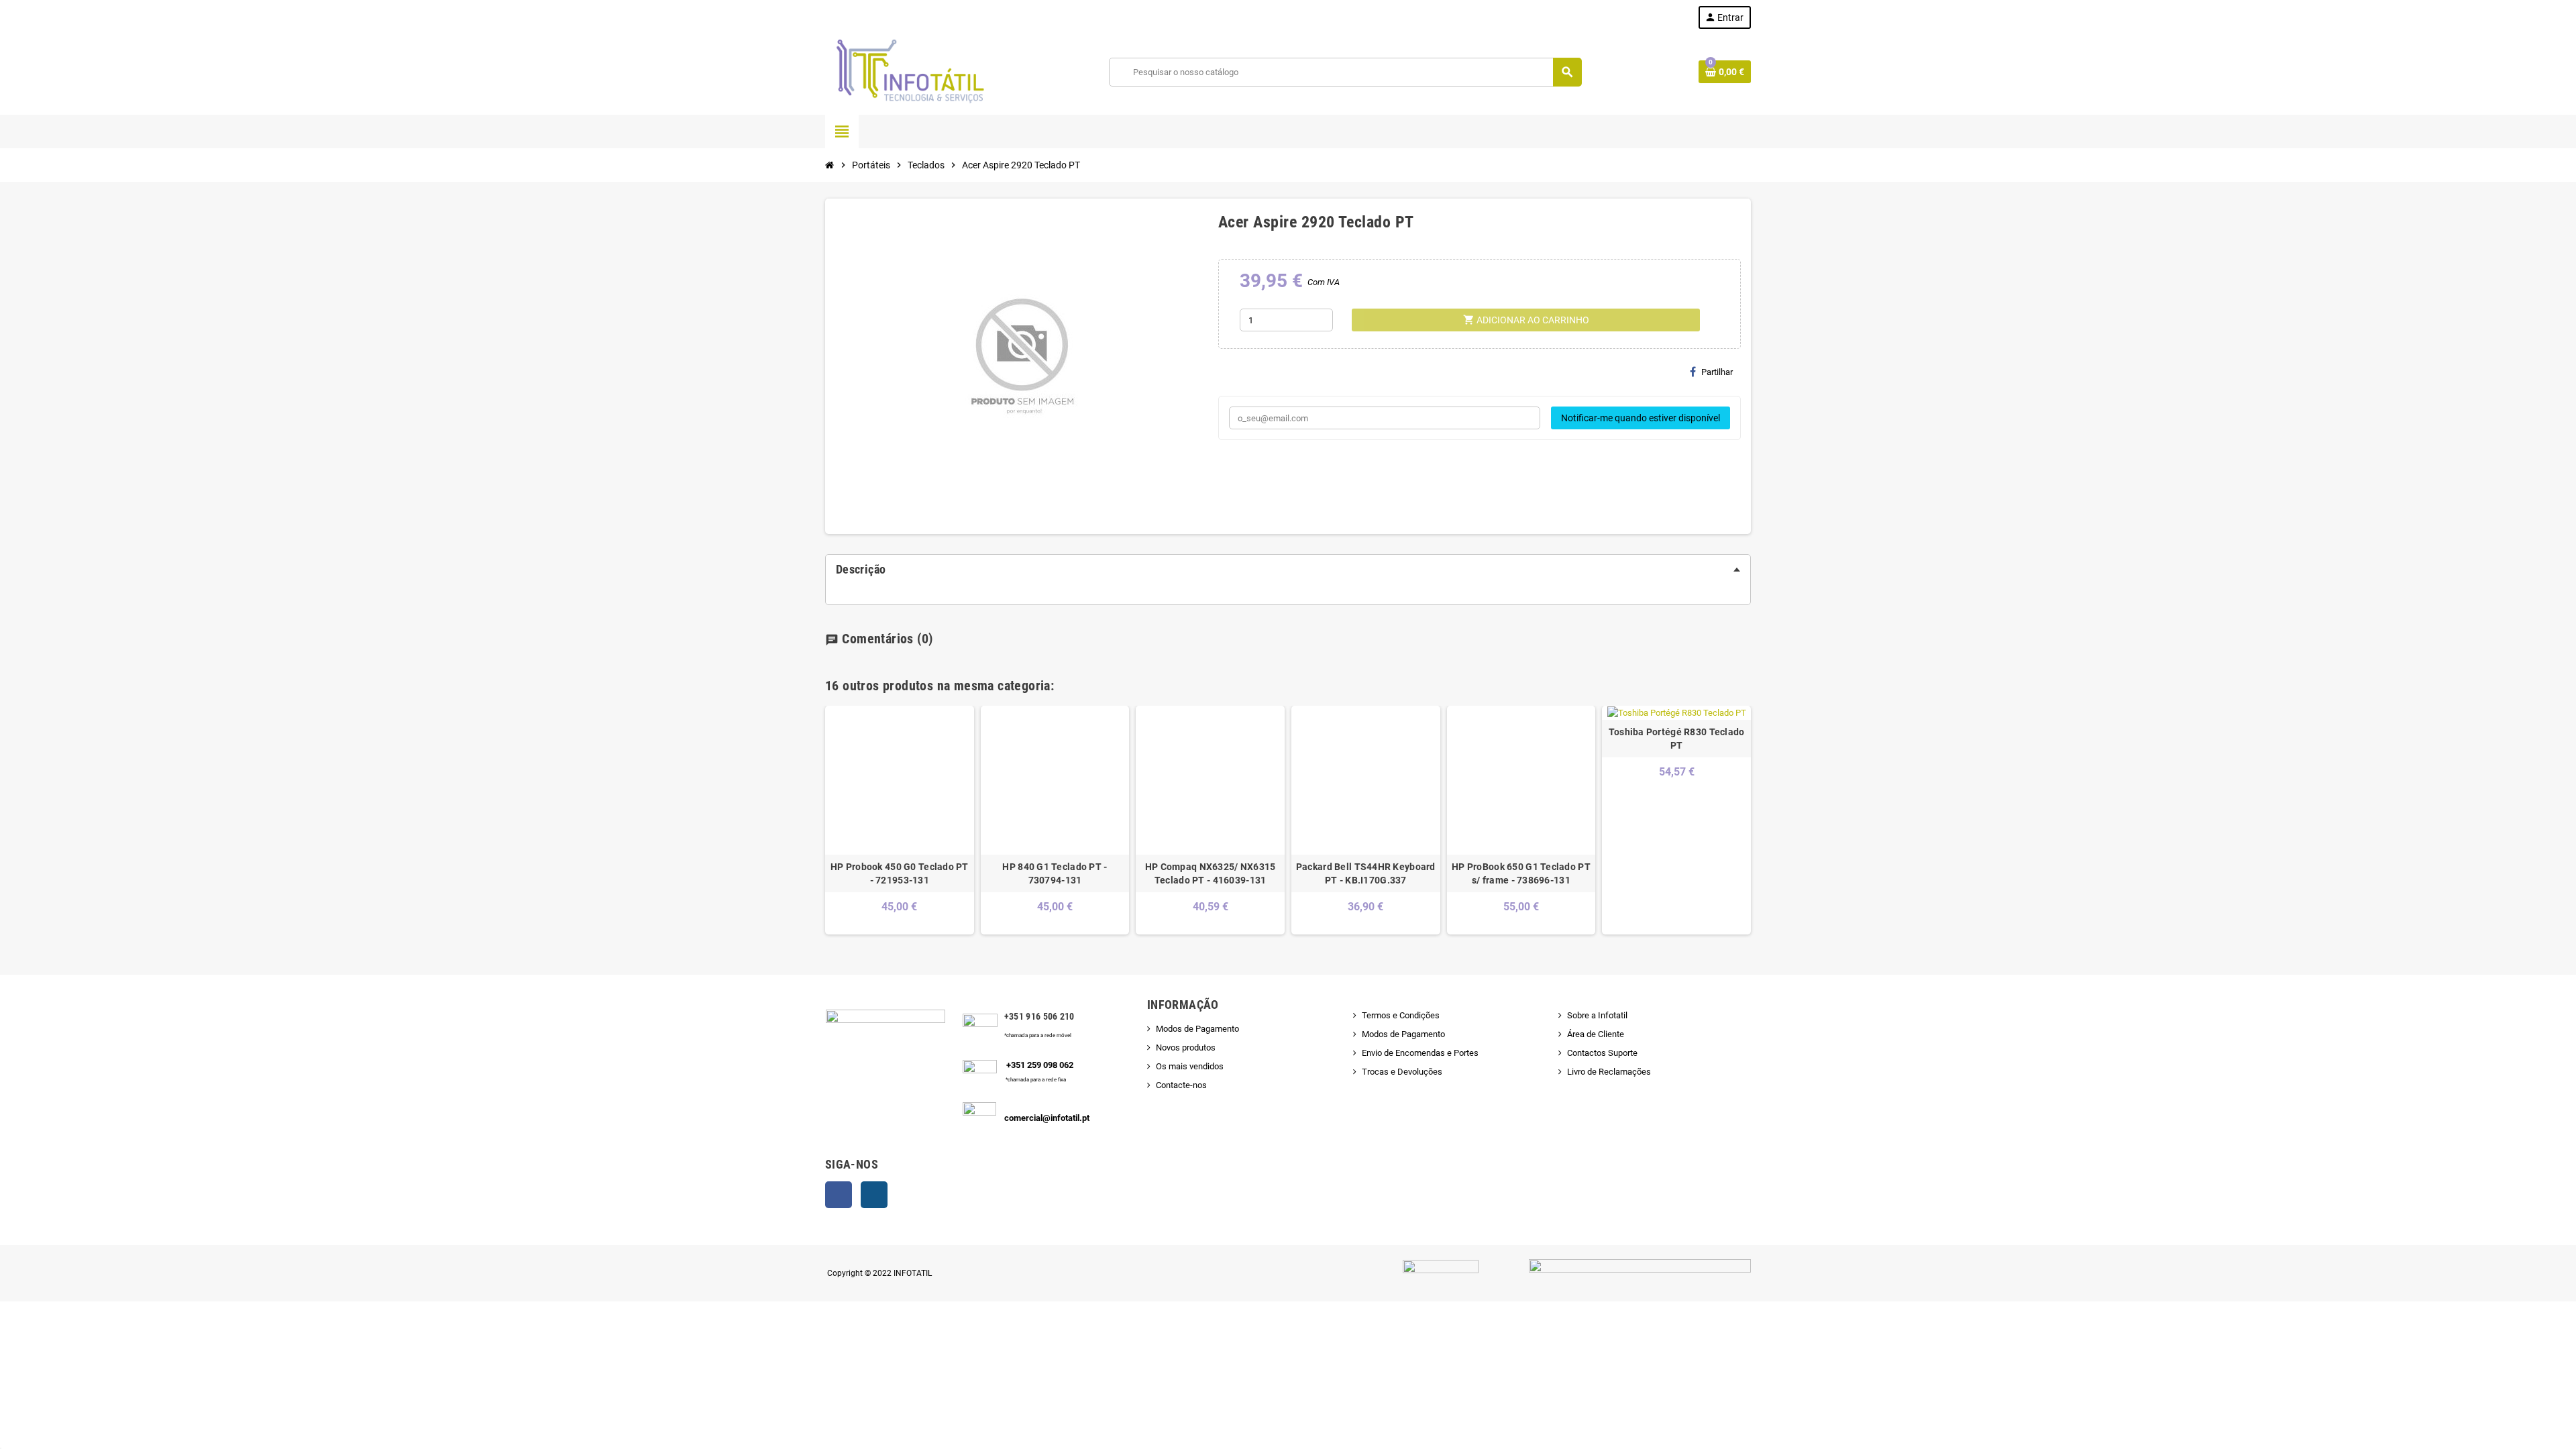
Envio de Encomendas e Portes (1420, 1053)
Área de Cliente (1596, 1034)
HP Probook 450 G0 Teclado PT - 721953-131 (900, 873)
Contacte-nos (1181, 1085)
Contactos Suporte (1602, 1053)
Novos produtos (1186, 1048)
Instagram (874, 1195)
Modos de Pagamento (1197, 1029)
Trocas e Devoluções (1402, 1072)
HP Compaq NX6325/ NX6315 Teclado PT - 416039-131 (1211, 873)
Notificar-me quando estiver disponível (1641, 418)
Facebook (839, 1195)
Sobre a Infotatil (1597, 1015)
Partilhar (1717, 372)
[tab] (1288, 570)
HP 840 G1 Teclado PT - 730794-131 (1055, 873)
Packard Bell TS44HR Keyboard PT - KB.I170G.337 (1366, 873)
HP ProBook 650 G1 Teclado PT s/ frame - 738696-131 (1521, 873)
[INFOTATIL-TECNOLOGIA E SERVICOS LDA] (909, 71)
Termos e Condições (1401, 1015)
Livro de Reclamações (1609, 1072)
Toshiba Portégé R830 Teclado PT (1677, 739)
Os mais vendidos (1190, 1066)
